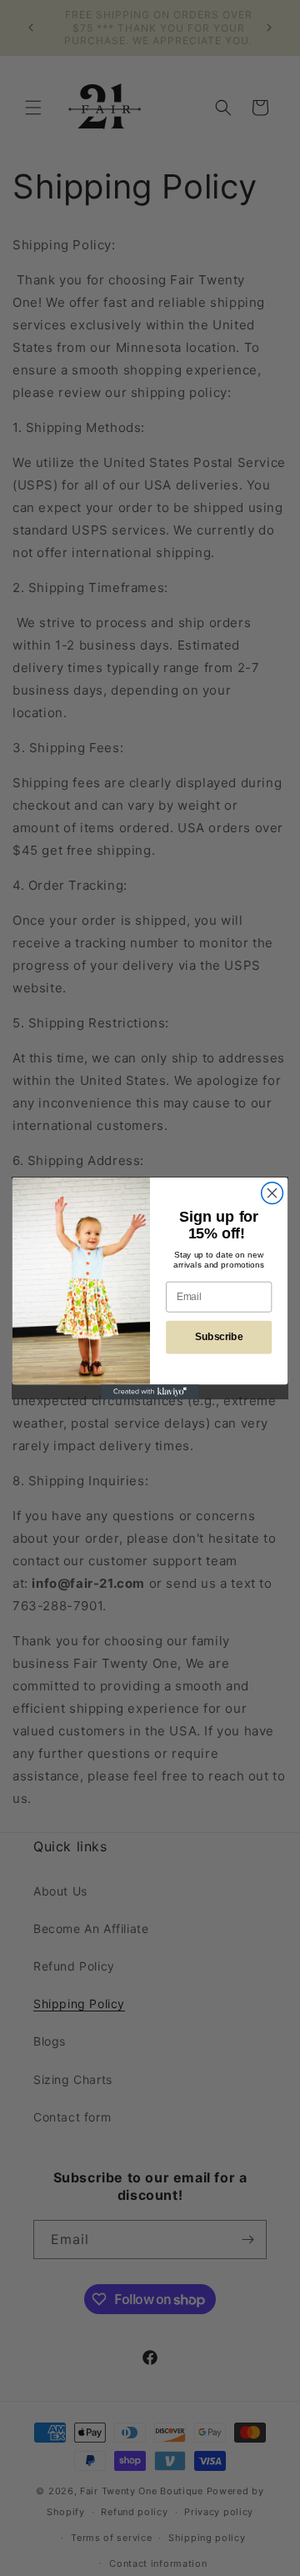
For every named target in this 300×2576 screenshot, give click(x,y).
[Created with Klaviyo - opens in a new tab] (150, 1392)
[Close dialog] (272, 1193)
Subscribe (219, 1337)
